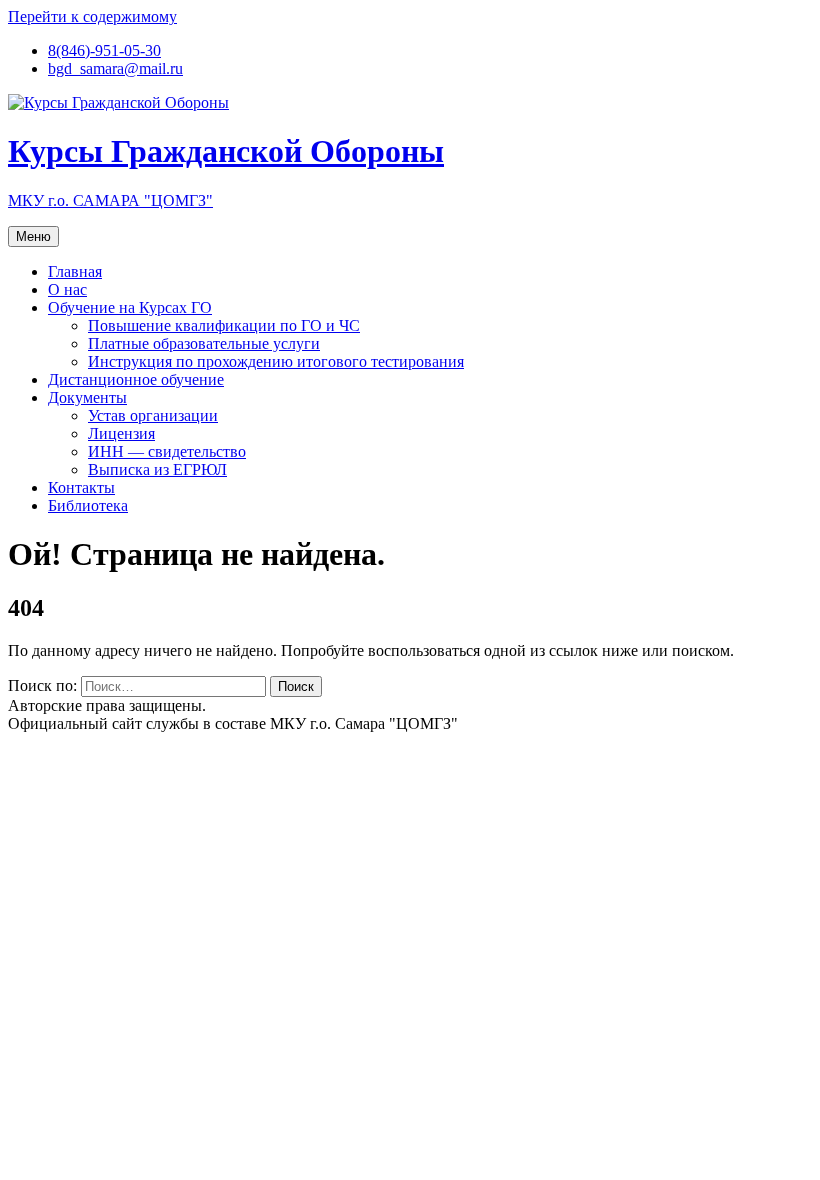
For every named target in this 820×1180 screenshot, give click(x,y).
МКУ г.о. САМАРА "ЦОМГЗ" (110, 200)
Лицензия (121, 433)
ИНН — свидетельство (167, 451)
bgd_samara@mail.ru (115, 68)
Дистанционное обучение (136, 379)
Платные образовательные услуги (204, 343)
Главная (75, 271)
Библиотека (88, 505)
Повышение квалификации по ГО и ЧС (224, 325)
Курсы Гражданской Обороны (226, 151)
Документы (87, 397)
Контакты (81, 487)
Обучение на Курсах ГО (130, 307)
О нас (67, 289)
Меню (33, 236)
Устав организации (153, 415)
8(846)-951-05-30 (104, 50)
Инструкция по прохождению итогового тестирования (276, 361)
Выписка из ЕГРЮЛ (157, 469)
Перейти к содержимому (92, 16)
